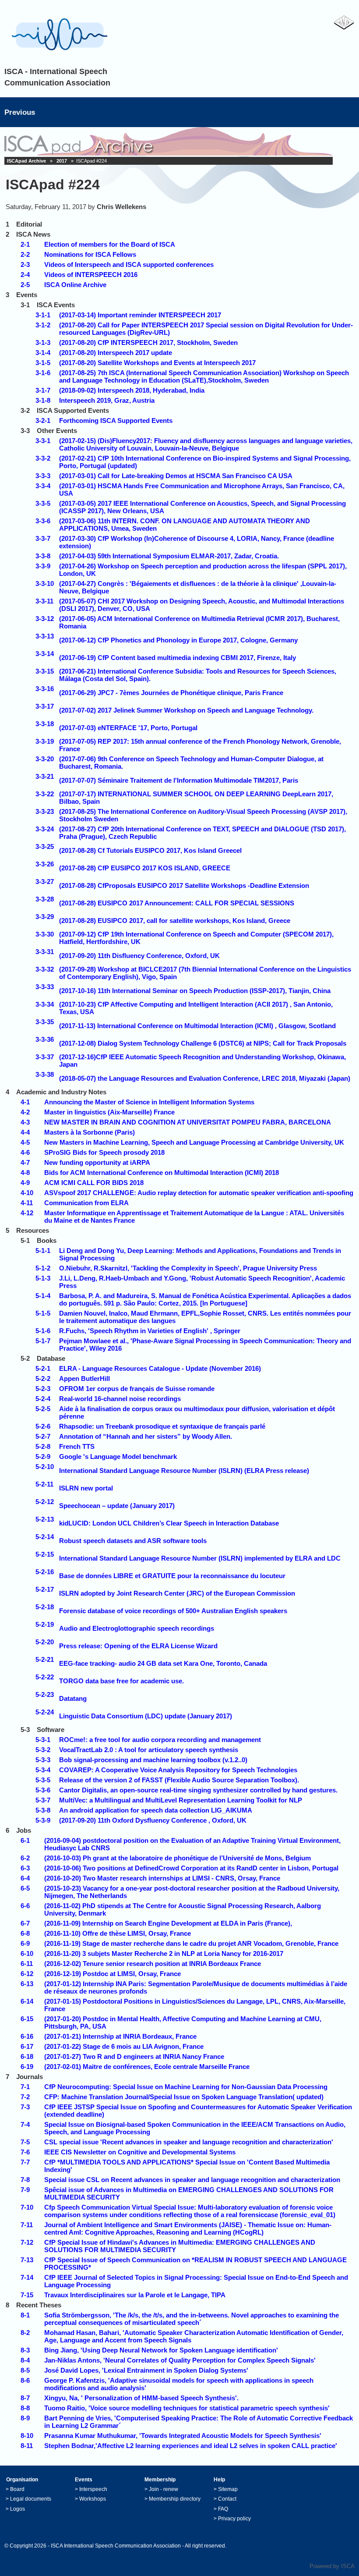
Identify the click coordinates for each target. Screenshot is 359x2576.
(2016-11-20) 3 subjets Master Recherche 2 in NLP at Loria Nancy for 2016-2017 (164, 1953)
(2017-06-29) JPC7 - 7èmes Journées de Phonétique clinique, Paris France (171, 693)
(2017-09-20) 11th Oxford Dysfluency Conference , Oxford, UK (153, 1820)
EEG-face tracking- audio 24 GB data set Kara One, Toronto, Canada (163, 1663)
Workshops (93, 2499)
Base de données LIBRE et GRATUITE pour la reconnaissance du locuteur (172, 1576)
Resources (33, 1230)
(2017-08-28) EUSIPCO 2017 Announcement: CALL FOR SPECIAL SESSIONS (177, 903)
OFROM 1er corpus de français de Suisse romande (137, 1389)
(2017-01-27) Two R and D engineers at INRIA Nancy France (134, 2056)
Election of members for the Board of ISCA (110, 244)
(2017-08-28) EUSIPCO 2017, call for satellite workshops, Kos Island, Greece (175, 921)
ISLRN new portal (86, 1488)
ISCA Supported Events (73, 410)
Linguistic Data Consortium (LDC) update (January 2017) (146, 1716)
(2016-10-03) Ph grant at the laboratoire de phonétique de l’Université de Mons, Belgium (178, 1858)
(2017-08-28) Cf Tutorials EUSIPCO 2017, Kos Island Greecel (150, 850)
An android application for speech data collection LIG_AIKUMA (156, 1810)
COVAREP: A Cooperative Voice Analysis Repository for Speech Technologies (178, 1770)
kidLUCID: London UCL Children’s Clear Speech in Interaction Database (169, 1523)
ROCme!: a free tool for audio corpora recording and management (160, 1740)
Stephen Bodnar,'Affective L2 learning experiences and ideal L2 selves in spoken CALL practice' (191, 2446)
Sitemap (228, 2489)
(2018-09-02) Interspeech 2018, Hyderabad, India (132, 390)
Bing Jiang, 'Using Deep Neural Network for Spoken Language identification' (161, 2350)
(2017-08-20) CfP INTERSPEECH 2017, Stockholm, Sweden (148, 342)
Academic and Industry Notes (61, 1092)
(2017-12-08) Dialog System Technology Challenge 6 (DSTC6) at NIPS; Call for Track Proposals (203, 1043)
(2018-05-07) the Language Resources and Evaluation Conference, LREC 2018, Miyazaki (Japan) (205, 1078)
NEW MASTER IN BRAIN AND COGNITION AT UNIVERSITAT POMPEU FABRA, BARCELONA (188, 1122)
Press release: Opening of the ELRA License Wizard (138, 1646)
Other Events (57, 431)
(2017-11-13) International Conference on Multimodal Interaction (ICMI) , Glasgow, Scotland (197, 1026)
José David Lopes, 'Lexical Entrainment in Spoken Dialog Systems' (146, 2370)
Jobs (24, 1830)
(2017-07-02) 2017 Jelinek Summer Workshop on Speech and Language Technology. (186, 710)
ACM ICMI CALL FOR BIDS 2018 (94, 1183)
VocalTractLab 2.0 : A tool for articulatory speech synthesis (149, 1750)
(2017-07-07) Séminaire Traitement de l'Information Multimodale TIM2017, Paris (179, 780)
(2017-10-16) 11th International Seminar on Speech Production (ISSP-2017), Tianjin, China (195, 991)
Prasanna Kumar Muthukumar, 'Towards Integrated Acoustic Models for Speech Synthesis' (183, 2436)
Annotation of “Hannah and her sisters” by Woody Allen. (146, 1436)
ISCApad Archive (26, 161)
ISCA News (33, 234)
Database (51, 1358)
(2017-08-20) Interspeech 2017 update (116, 353)
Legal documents (31, 2499)
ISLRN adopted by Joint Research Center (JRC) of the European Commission (177, 1593)
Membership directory (175, 2499)
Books (47, 1240)
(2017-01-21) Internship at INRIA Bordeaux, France (120, 2036)
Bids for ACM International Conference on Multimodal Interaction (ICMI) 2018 (162, 1173)
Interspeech (93, 2489)
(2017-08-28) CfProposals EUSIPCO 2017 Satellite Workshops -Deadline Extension (184, 885)
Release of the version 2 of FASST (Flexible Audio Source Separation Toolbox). (179, 1780)
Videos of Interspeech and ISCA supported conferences (129, 264)
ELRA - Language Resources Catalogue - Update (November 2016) (160, 1368)
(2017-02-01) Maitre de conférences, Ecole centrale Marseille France (147, 2067)
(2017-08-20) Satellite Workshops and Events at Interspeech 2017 (157, 363)
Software (51, 1730)
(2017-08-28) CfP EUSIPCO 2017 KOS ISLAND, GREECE (145, 868)
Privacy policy (234, 2519)
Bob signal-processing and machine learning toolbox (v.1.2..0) (153, 1760)
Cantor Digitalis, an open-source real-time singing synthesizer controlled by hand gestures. (198, 1790)
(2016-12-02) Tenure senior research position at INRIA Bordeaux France (153, 1964)
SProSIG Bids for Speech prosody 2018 (104, 1152)
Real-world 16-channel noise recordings (120, 1399)
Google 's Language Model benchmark (118, 1457)
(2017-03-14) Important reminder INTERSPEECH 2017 (140, 315)
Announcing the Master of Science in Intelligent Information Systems (149, 1102)
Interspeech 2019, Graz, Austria (107, 400)
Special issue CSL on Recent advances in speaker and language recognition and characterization (192, 2180)
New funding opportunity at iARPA (97, 1162)
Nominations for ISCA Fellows (90, 254)
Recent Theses (39, 2305)
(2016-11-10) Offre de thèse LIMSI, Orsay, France (118, 1933)
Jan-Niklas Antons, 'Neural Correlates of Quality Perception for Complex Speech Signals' (180, 2360)
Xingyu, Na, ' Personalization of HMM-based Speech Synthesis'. (141, 2398)
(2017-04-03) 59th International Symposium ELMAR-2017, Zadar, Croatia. (169, 556)
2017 (62, 161)
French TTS (77, 1446)
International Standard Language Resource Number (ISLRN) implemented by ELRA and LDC (200, 1558)
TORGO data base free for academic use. (121, 1681)
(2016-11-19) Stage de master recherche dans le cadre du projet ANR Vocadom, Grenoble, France (191, 1943)
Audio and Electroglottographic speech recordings (137, 1628)
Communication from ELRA (86, 1203)
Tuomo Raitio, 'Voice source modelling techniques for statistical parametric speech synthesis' (187, 2408)
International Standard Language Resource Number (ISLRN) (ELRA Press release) (184, 1471)
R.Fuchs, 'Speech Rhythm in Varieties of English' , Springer (150, 1331)
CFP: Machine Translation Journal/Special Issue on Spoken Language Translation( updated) (184, 2097)
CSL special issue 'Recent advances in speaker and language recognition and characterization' (189, 2142)
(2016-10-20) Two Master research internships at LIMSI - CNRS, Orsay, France (162, 1878)
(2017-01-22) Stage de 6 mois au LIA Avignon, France (124, 2046)
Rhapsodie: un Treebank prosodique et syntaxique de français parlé (162, 1426)
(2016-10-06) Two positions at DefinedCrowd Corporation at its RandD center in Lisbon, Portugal (191, 1868)
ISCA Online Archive (75, 285)
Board (17, 2489)
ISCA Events (56, 305)
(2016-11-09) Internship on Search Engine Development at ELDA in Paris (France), (168, 1923)
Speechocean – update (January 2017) (117, 1506)
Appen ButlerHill (84, 1378)
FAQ (223, 2509)
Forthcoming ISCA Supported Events (116, 420)
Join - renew (164, 2489)
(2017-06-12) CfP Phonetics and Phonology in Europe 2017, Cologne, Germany (178, 640)
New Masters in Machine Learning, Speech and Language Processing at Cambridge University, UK (194, 1142)
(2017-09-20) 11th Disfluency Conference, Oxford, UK (139, 956)
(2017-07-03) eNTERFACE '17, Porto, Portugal (128, 728)
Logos (18, 2509)
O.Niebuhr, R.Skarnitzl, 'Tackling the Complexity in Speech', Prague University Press (188, 1268)
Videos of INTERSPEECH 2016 (91, 275)
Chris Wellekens (121, 207)
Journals (30, 2077)
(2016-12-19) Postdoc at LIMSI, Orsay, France (113, 1974)
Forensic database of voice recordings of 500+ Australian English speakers (173, 1611)
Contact (227, 2499)
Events (27, 295)
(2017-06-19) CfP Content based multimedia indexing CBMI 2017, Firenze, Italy (178, 658)
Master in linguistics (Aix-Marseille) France (109, 1112)
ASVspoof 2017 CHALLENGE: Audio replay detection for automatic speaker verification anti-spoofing (199, 1193)
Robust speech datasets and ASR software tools (133, 1541)
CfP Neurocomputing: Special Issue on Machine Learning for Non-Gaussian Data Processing (186, 2087)
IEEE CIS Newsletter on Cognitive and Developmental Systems (140, 2152)
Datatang (73, 1698)
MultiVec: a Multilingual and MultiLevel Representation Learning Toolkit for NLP (181, 1800)
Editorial (29, 224)
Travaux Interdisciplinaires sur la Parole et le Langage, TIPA (135, 2295)
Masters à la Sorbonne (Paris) (90, 1132)
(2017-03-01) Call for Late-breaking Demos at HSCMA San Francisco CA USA (176, 476)
